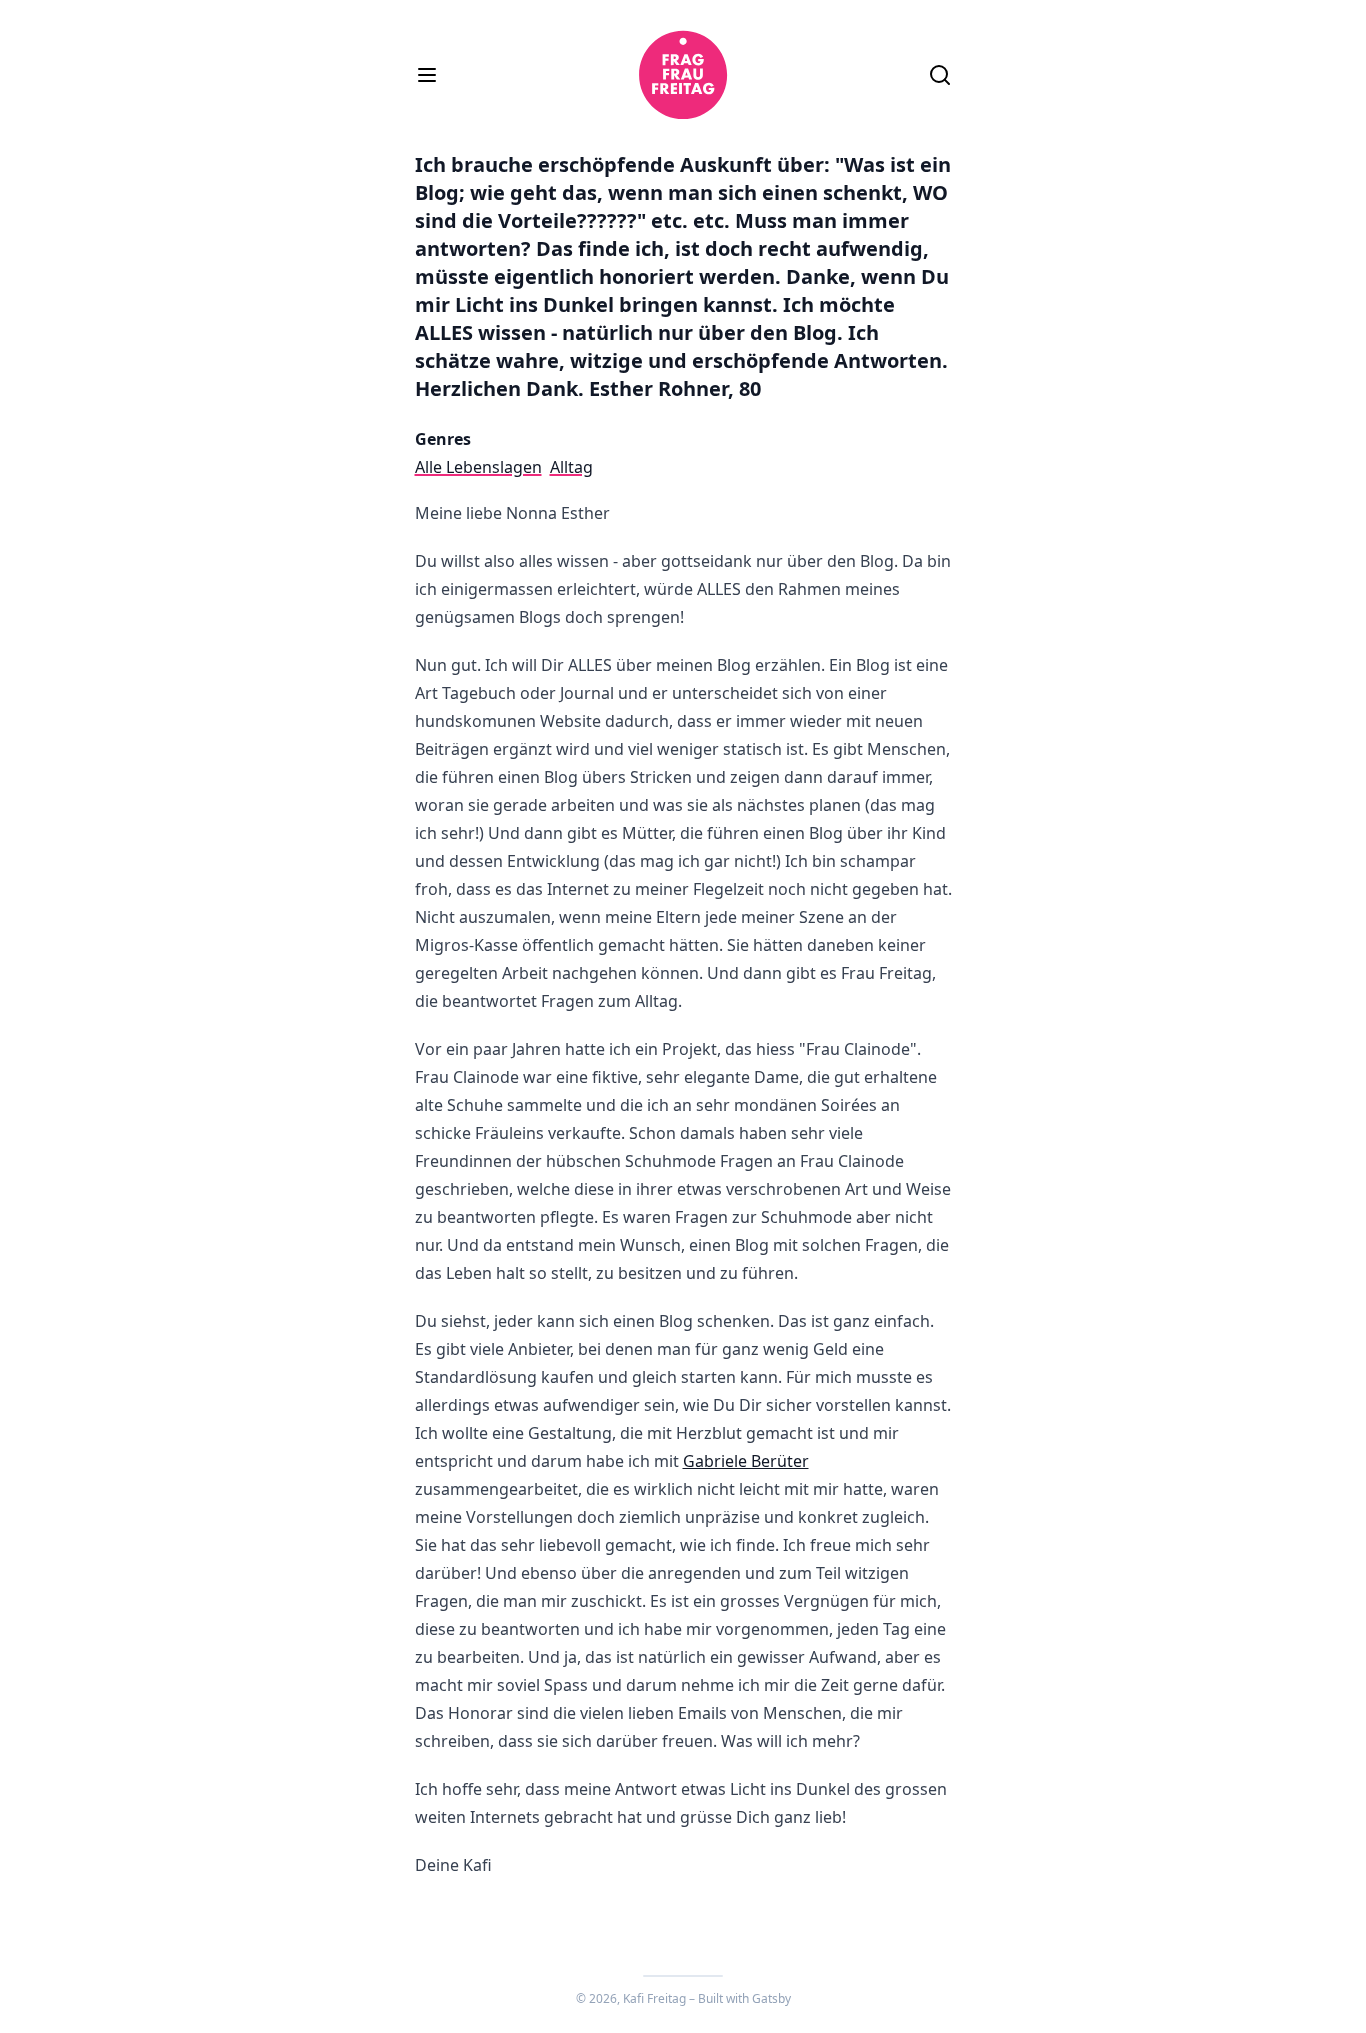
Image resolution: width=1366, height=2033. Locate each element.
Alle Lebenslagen (478, 467)
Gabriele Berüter (746, 1461)
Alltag (571, 467)
